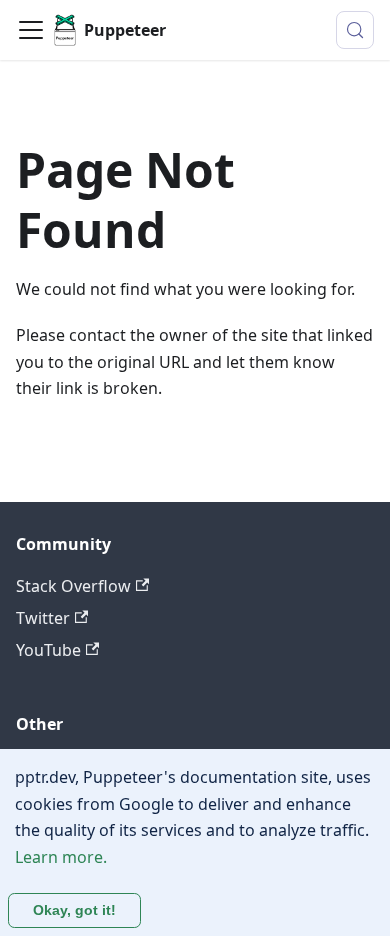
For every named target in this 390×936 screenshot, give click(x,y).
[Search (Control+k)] (355, 30)
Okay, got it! (74, 910)
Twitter (43, 618)
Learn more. (61, 857)
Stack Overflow (73, 586)
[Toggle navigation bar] (31, 30)
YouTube (48, 650)
